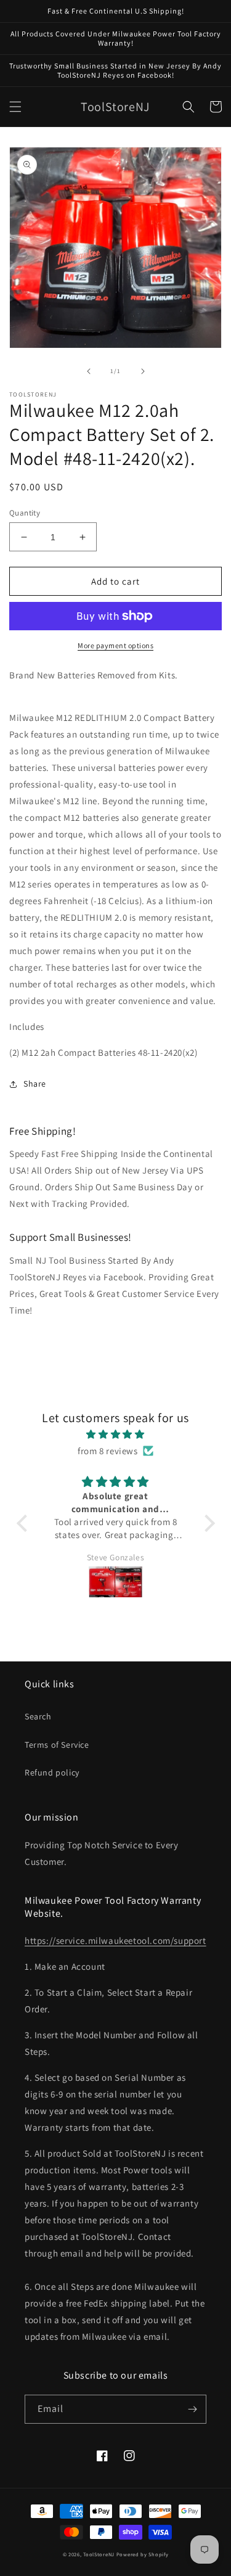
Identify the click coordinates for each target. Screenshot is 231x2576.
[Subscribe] (192, 2409)
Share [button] (35, 1084)
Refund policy (52, 1772)
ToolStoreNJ (99, 2554)
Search (38, 1716)
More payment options (115, 645)
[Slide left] (89, 371)
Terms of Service (57, 1745)
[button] (15, 107)
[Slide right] (143, 371)
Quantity (25, 513)
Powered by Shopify (143, 2554)
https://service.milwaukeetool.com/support (115, 1940)
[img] (116, 1434)
